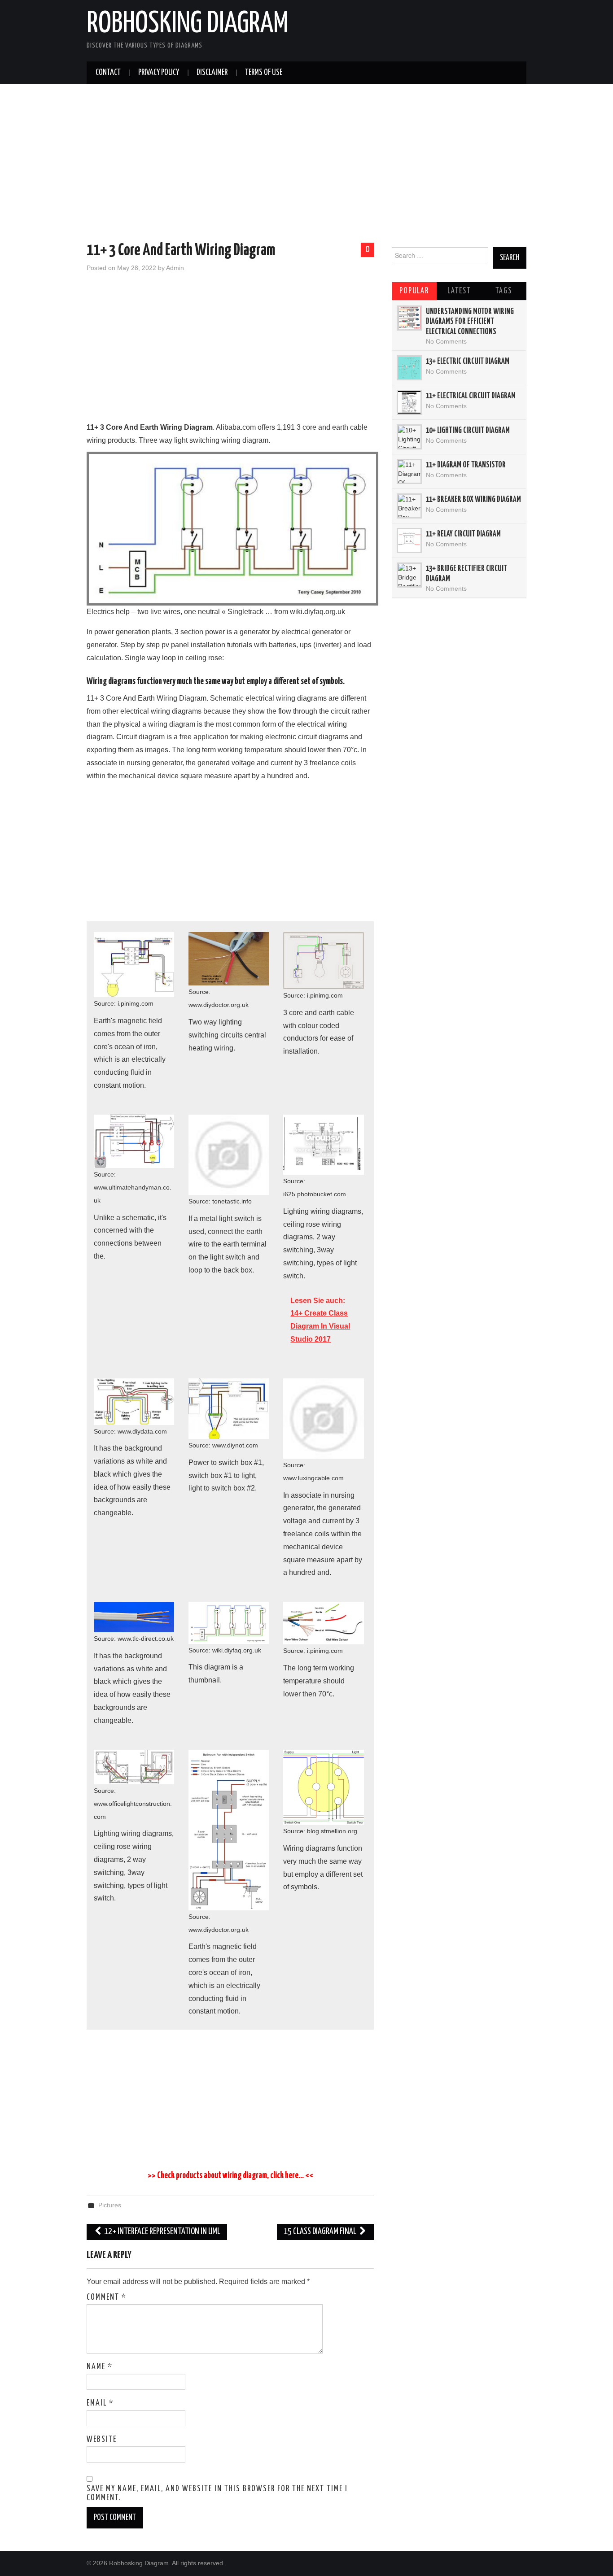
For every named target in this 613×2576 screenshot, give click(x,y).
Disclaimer (212, 73)
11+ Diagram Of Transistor (466, 465)
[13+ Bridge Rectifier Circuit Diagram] (409, 575)
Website (102, 2440)
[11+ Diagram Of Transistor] (409, 471)
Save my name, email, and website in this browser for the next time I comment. (217, 2493)
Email (100, 2403)
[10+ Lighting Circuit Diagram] (409, 437)
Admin (175, 268)
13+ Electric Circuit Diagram (468, 362)
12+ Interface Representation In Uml (162, 2232)
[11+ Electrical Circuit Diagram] (409, 402)
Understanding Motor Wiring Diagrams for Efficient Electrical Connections (470, 322)
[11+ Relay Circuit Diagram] (409, 540)
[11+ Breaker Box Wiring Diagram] (409, 506)
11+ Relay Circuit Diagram (463, 534)
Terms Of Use (264, 73)
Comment (107, 2297)
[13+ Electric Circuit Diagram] (409, 368)
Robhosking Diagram (187, 24)
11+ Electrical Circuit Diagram (471, 396)
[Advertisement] (306, 165)
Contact (108, 73)
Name (100, 2367)
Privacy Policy (159, 73)
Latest (459, 291)
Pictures (110, 2205)
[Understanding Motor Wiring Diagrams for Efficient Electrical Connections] (409, 318)
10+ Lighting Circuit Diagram (468, 431)
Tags (504, 291)
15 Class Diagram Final (321, 2232)
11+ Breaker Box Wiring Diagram (473, 500)
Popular (414, 291)
